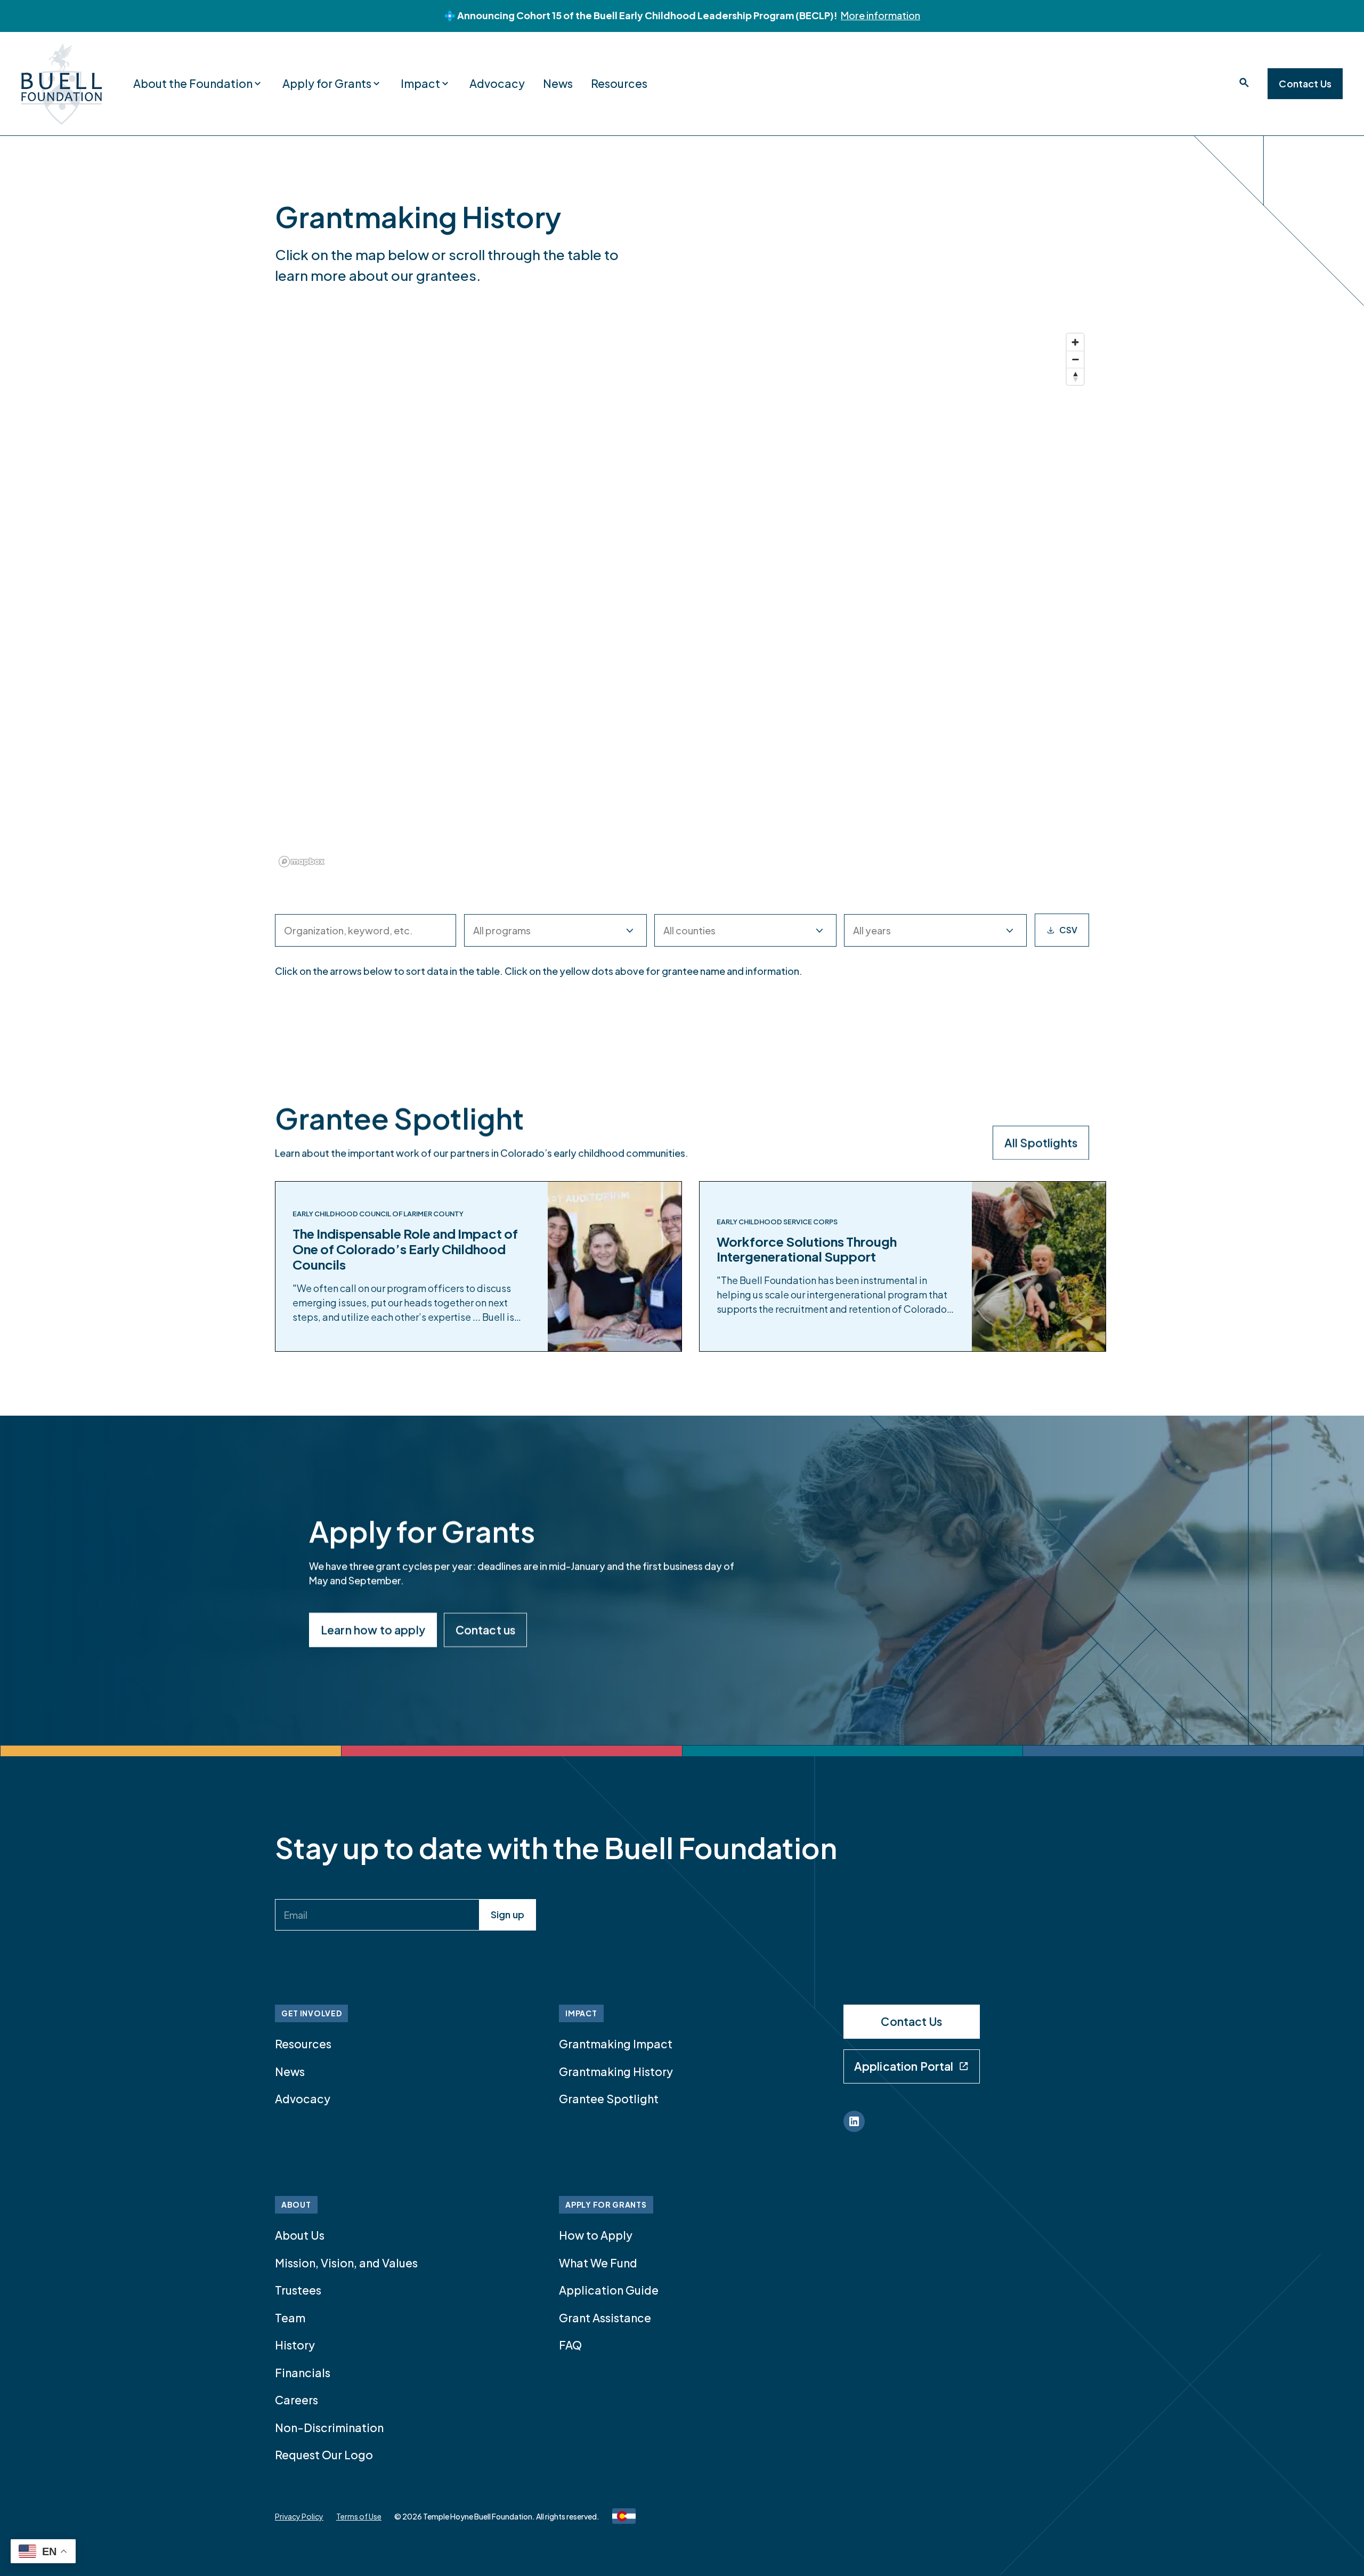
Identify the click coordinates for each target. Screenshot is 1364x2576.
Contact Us (1305, 83)
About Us (300, 2235)
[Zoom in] (1075, 342)
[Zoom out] (1075, 359)
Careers (297, 2400)
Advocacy (497, 83)
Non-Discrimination (329, 2428)
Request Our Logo (324, 2455)
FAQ (570, 2345)
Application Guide (609, 2290)
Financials (303, 2373)
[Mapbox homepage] (302, 862)
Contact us (486, 1630)
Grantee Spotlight (609, 2099)
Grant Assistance (605, 2318)
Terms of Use (359, 2516)
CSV (1068, 930)
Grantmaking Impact (616, 2044)
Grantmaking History (616, 2072)
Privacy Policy (299, 2516)
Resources (619, 83)
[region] (682, 600)
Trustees (298, 2290)
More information (880, 15)
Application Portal (904, 2066)
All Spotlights (1041, 1142)
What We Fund (598, 2263)
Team (290, 2318)
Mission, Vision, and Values (346, 2263)
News (558, 83)
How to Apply (596, 2235)
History (295, 2345)
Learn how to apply (373, 1630)
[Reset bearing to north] (1075, 376)
